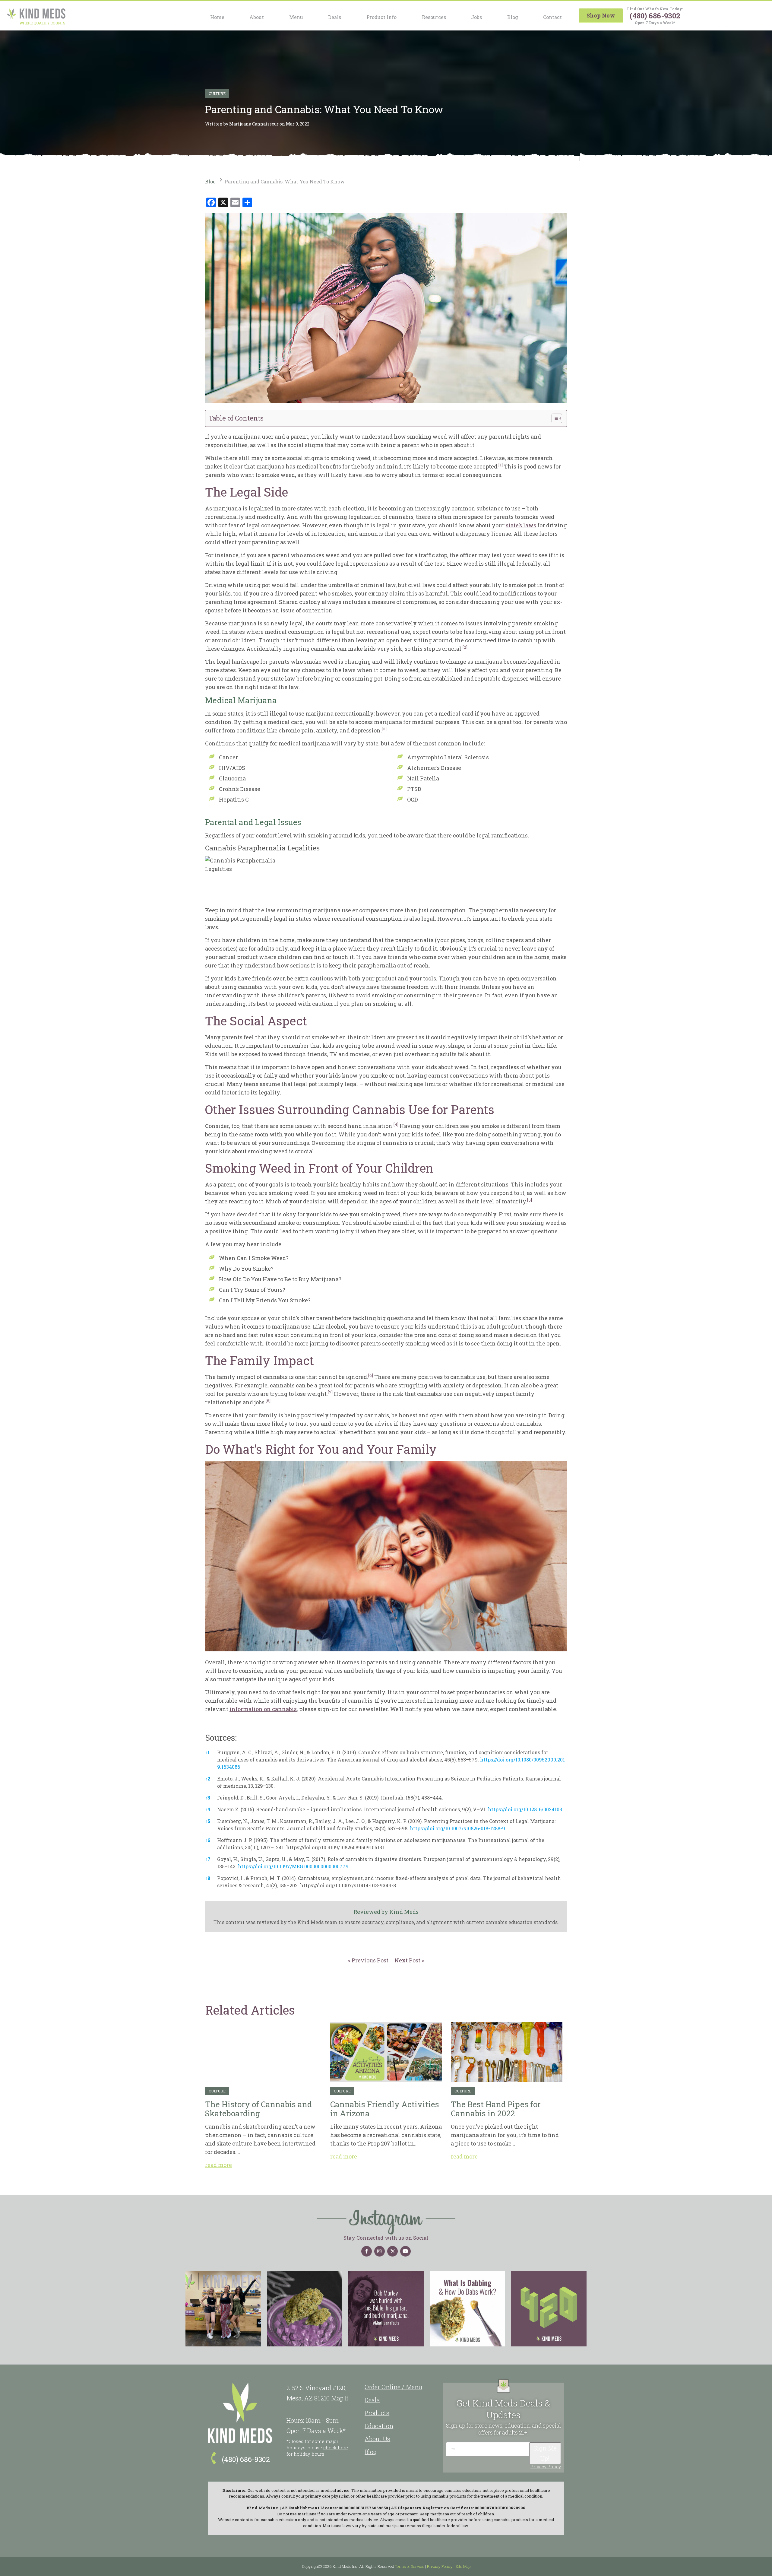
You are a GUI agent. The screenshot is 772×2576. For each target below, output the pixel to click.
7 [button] (208, 1859)
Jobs (476, 17)
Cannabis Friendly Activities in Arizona (386, 2052)
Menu (296, 17)
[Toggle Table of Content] (554, 418)
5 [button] (208, 1821)
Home (217, 17)
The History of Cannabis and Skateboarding (263, 2052)
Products (377, 2413)
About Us (377, 2439)
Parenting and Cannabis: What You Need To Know (285, 181)
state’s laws (521, 525)
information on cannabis (263, 1709)
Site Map (463, 2566)
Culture (217, 94)
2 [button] (208, 1779)
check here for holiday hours (317, 2451)
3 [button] (208, 1798)
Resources (434, 17)
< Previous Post (369, 1960)
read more (218, 2165)
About (257, 17)
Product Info (381, 17)
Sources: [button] (221, 1737)
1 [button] (207, 1752)
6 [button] (208, 1840)
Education (379, 2426)
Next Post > (408, 1960)
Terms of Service (410, 2566)
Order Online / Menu (393, 2387)
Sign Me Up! (545, 2453)
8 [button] (208, 1878)
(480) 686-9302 (655, 16)
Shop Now (601, 15)
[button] (501, 466)
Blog (513, 17)
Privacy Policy (546, 2467)
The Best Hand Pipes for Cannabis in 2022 (507, 2052)
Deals (335, 17)
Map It (340, 2398)
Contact (552, 17)
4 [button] (208, 1809)
